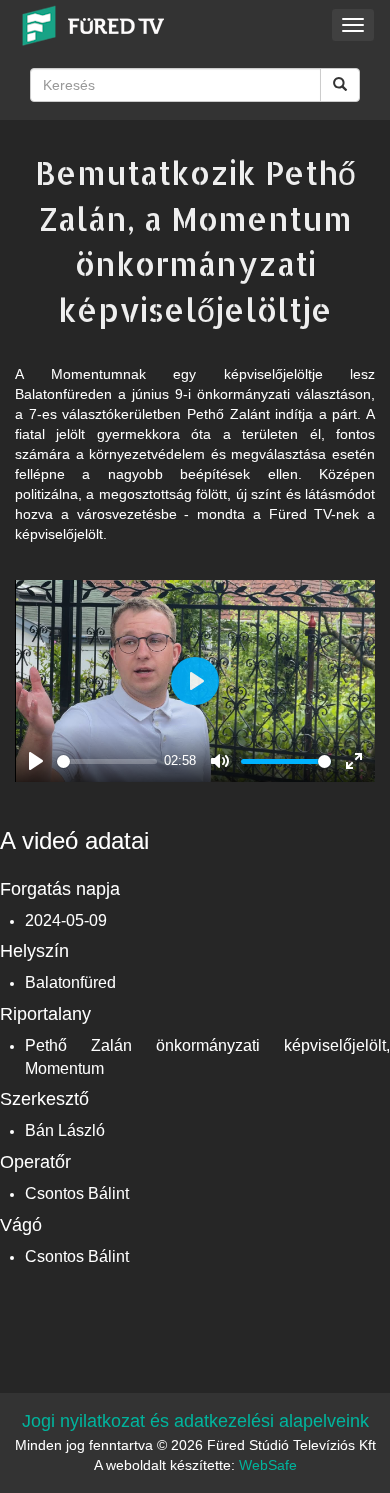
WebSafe (268, 1465)
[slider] (107, 761)
